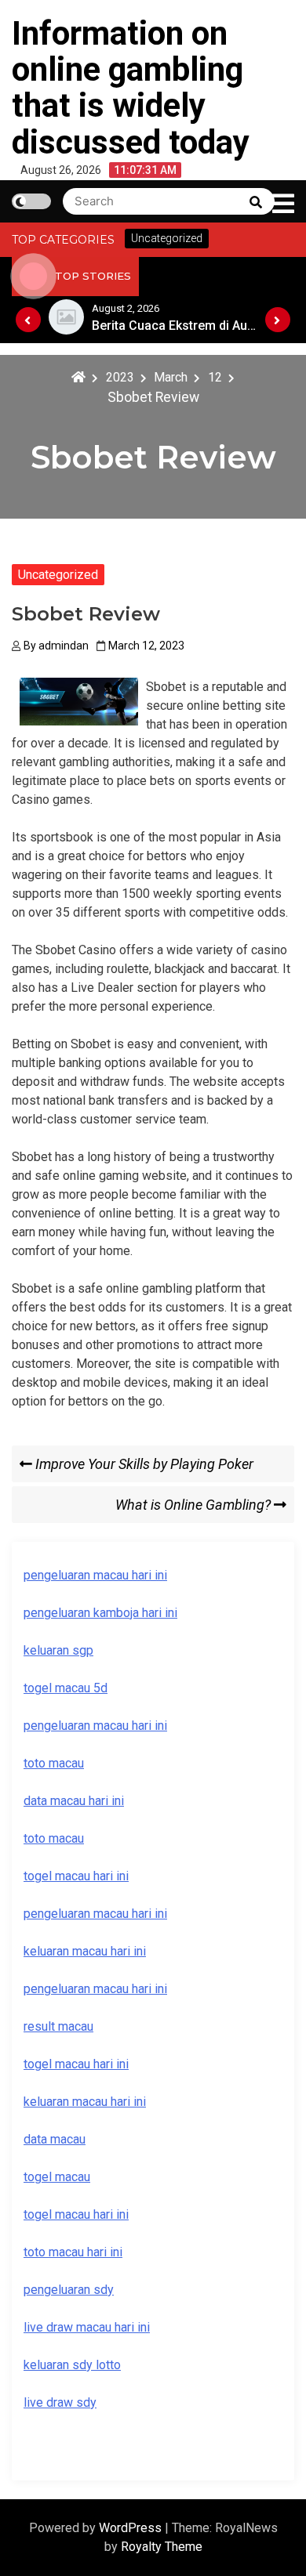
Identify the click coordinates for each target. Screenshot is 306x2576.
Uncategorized (58, 575)
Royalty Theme (162, 2547)
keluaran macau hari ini (85, 2102)
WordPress (132, 2528)
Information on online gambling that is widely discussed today (131, 88)
